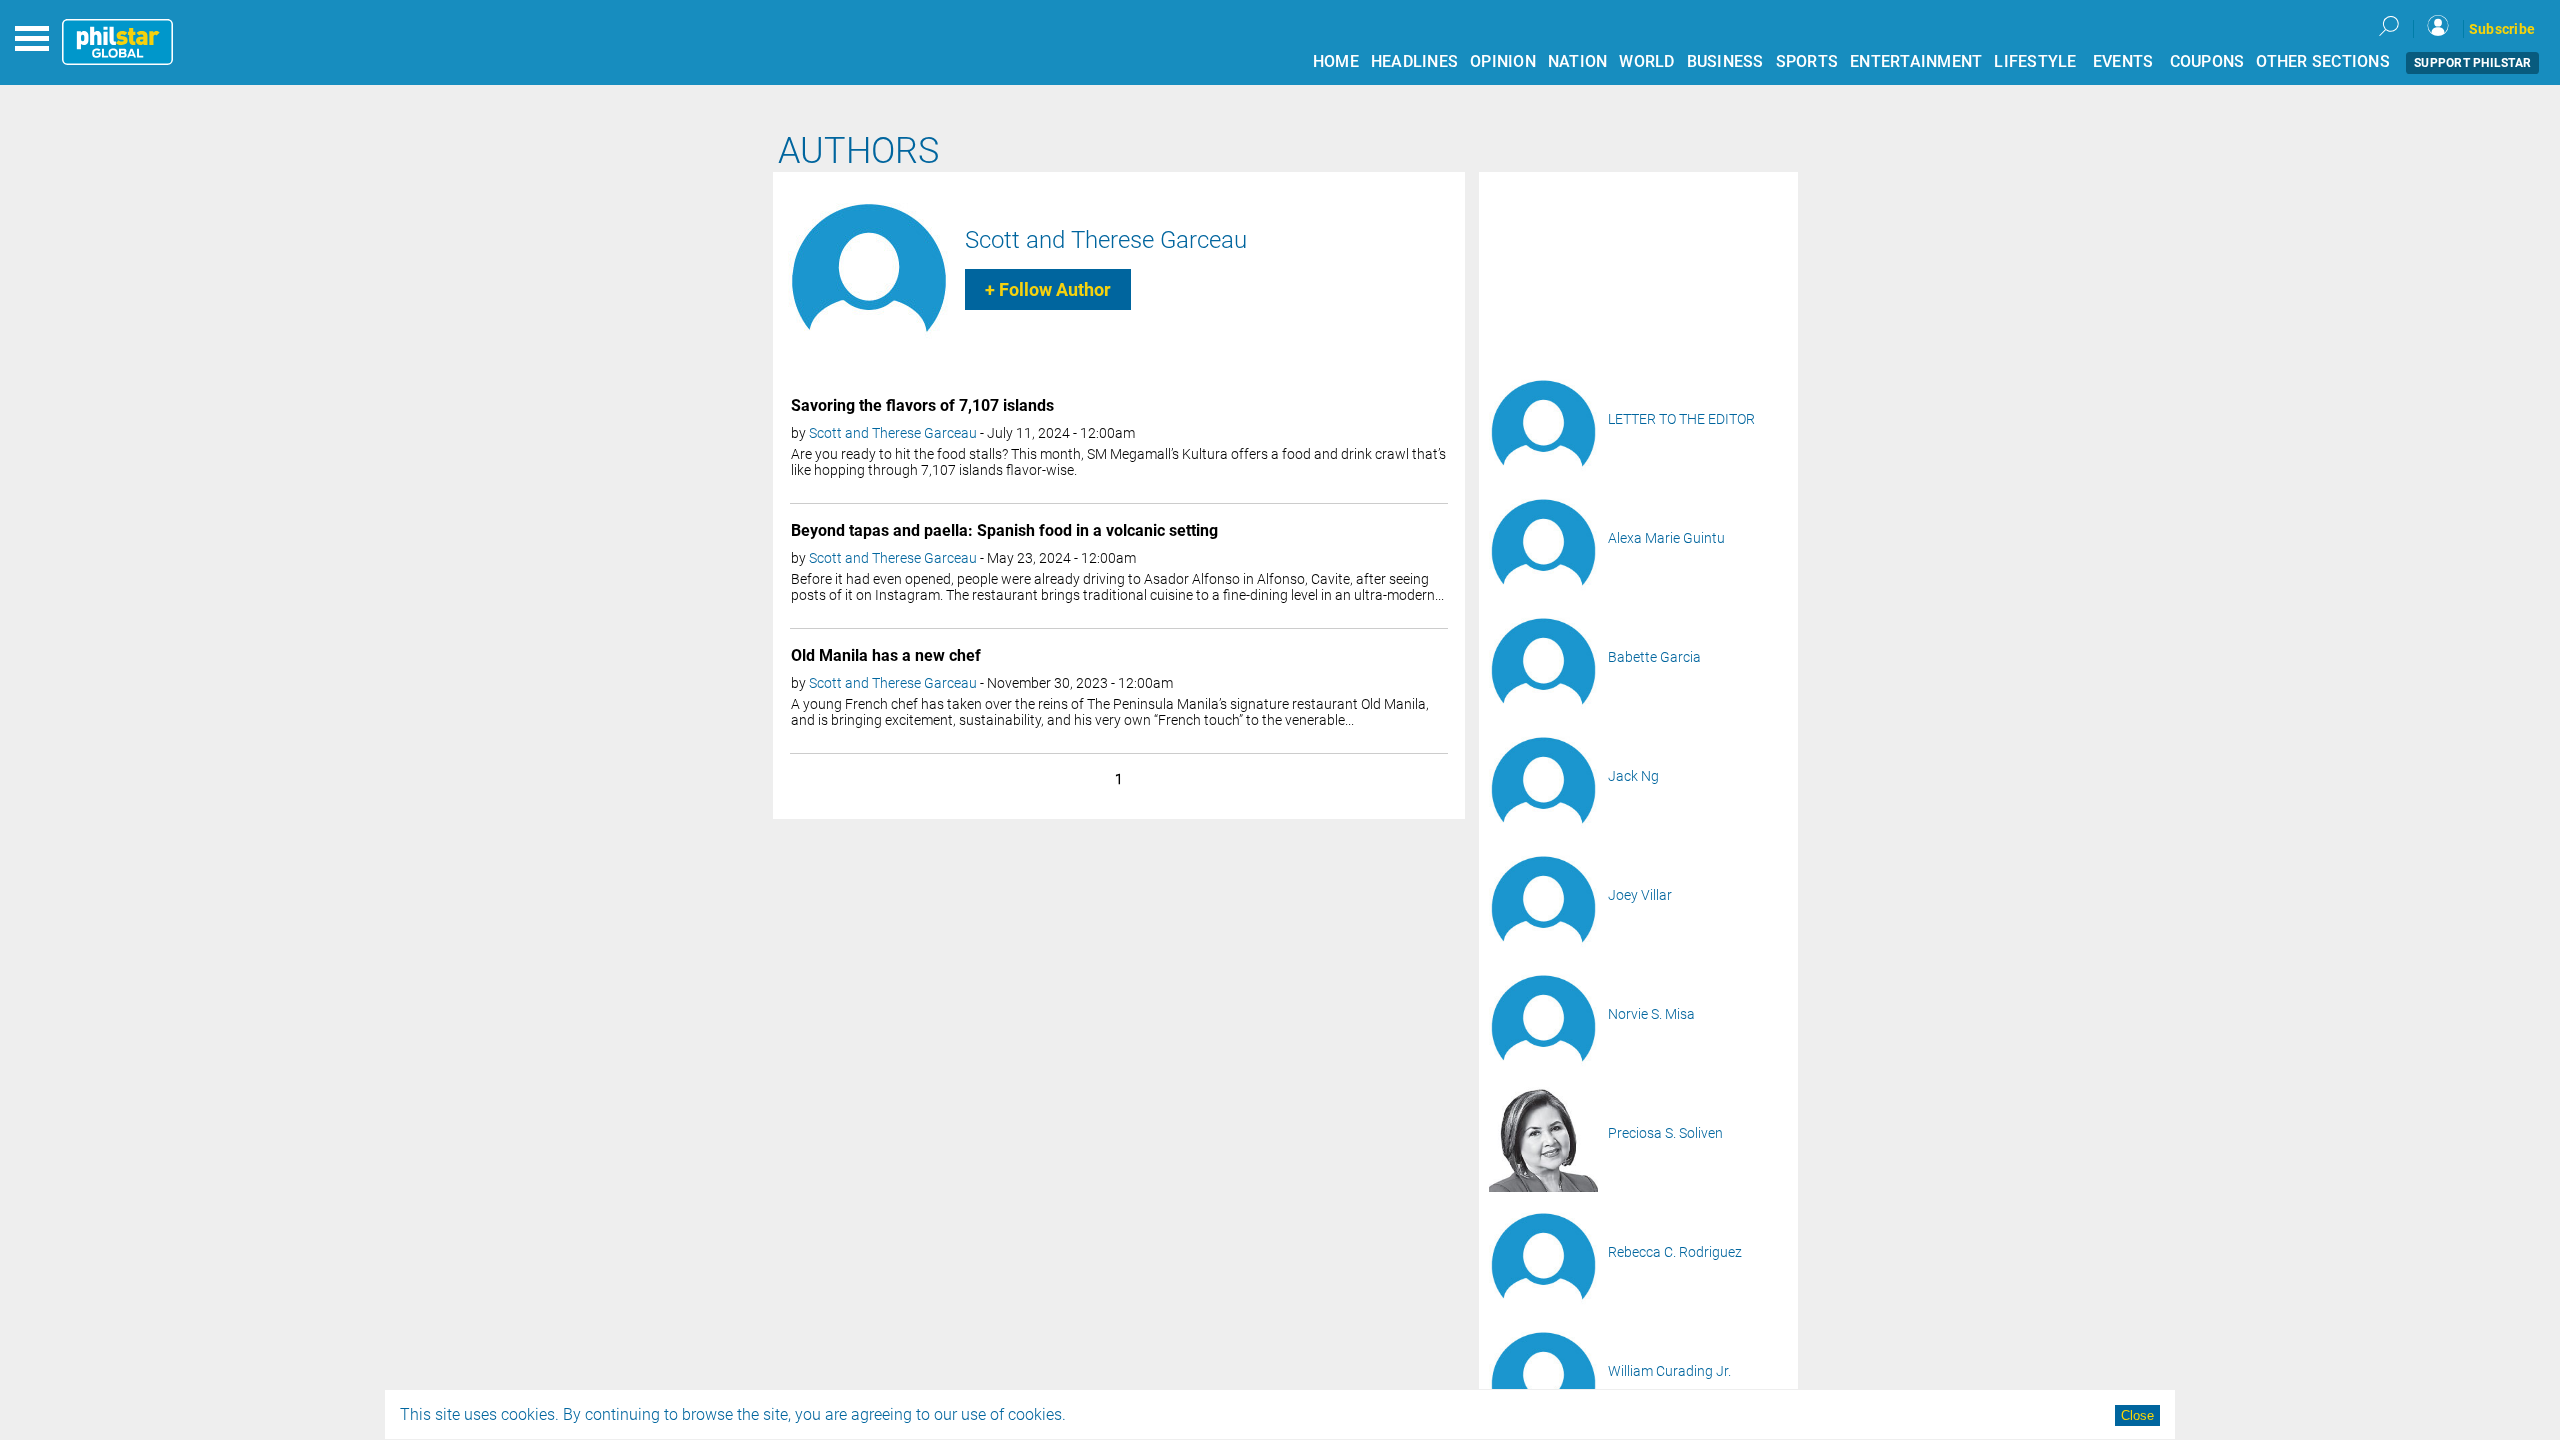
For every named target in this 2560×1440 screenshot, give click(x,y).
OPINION (1503, 61)
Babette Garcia (1654, 657)
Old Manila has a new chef (886, 655)
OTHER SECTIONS (2323, 61)
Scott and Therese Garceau (1106, 240)
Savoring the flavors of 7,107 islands (922, 405)
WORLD (1646, 61)
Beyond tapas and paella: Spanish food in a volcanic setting (1004, 530)
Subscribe (2502, 29)
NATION (1578, 61)
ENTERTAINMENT (1916, 61)
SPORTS (1807, 61)
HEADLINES (1414, 61)
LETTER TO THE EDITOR (1681, 419)
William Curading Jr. (1669, 1371)
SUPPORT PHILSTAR (2472, 63)
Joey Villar (1640, 895)
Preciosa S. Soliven (1665, 1133)
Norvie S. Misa (1651, 1014)
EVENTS (2123, 61)
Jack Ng (1633, 776)
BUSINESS (1725, 61)
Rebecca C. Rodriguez (1675, 1252)
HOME (1336, 61)
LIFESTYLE (2035, 61)
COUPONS (2207, 61)
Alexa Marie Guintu (1666, 538)
